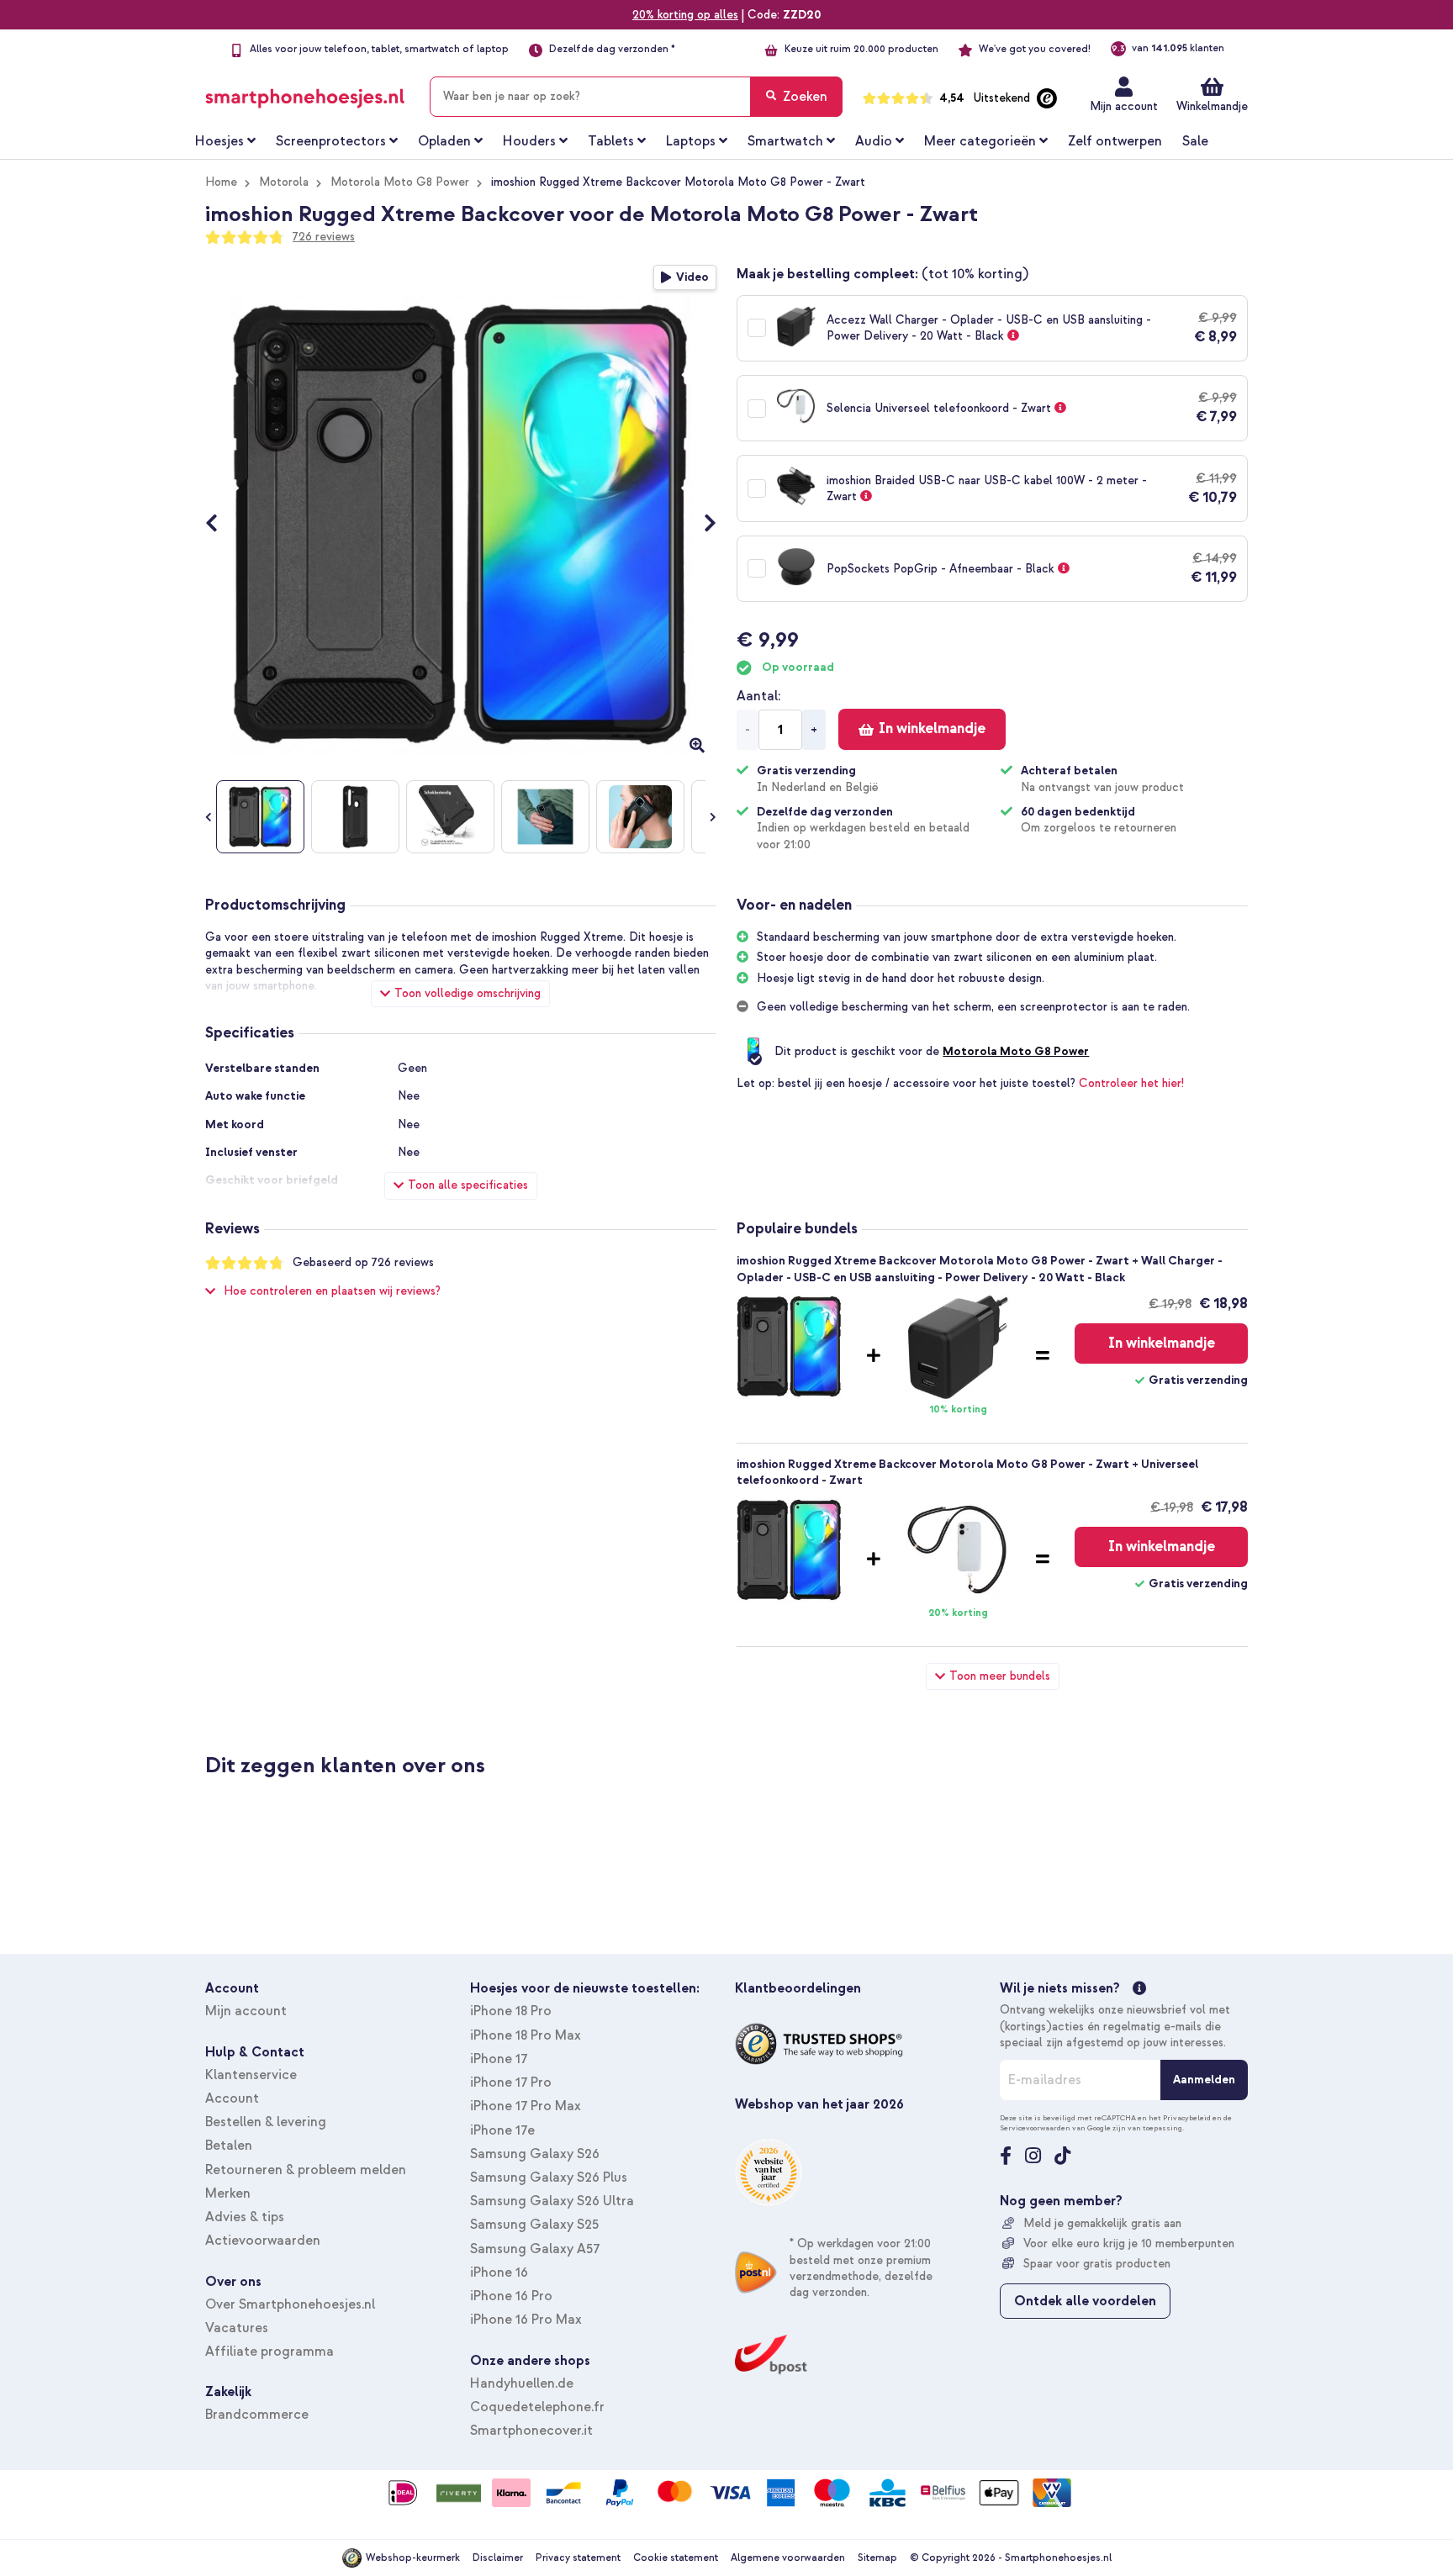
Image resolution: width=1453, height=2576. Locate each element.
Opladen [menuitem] (444, 141)
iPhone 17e (502, 2130)
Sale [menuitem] (1195, 141)
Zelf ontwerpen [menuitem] (1115, 141)
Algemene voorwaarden (788, 2558)
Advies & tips (245, 2217)
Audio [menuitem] (874, 141)
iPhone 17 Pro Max (526, 2106)
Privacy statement (578, 2558)
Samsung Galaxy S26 (535, 2154)
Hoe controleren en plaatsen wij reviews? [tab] (332, 1291)
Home (221, 182)
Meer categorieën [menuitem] (980, 141)
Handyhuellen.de (522, 2383)
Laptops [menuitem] (691, 141)
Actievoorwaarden (263, 2241)
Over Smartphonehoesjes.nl (290, 2304)
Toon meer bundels (1000, 1676)
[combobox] (636, 97)
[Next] (702, 525)
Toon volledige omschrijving (468, 993)
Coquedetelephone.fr (537, 2407)
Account (232, 2098)
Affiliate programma (269, 2352)
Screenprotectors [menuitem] (331, 141)
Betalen (229, 2146)
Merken (228, 2193)
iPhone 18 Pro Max (526, 2035)
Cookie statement (676, 2558)
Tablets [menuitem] (611, 141)
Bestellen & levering (266, 2122)
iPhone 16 (499, 2272)
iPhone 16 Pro (511, 2296)
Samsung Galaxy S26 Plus (549, 2177)
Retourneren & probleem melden (306, 2170)
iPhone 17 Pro (511, 2082)
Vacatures (237, 2328)
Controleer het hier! (1131, 1083)
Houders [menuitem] (529, 141)
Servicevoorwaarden (1035, 2128)
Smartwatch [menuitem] (785, 141)
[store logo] (305, 93)
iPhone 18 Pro (511, 2011)
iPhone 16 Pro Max (526, 2320)
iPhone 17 (499, 2059)
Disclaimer (498, 2558)
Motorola (284, 182)
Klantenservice (251, 2075)
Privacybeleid (1187, 2118)
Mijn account (1124, 106)
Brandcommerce (257, 2415)
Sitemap (877, 2558)
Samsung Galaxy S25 (534, 2225)
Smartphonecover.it (531, 2431)
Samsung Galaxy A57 (535, 2249)
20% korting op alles (685, 15)
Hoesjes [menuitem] (219, 141)
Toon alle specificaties (468, 1185)
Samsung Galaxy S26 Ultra (552, 2201)
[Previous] (220, 525)
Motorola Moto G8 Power (400, 182)
